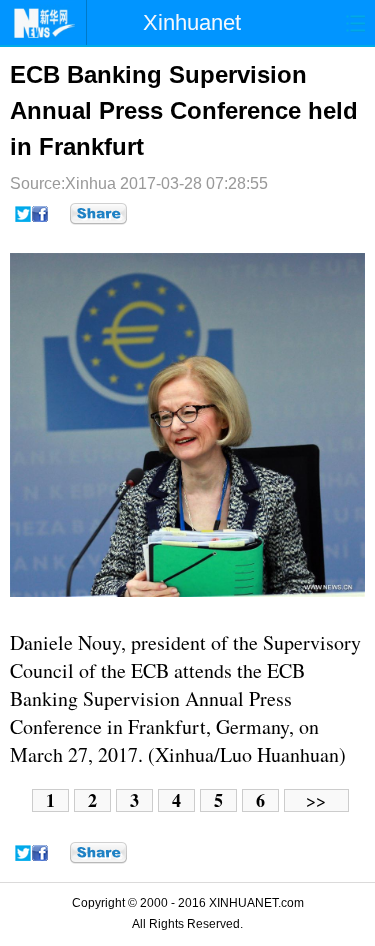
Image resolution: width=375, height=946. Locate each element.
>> (316, 800)
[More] (98, 214)
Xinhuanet (192, 22)
